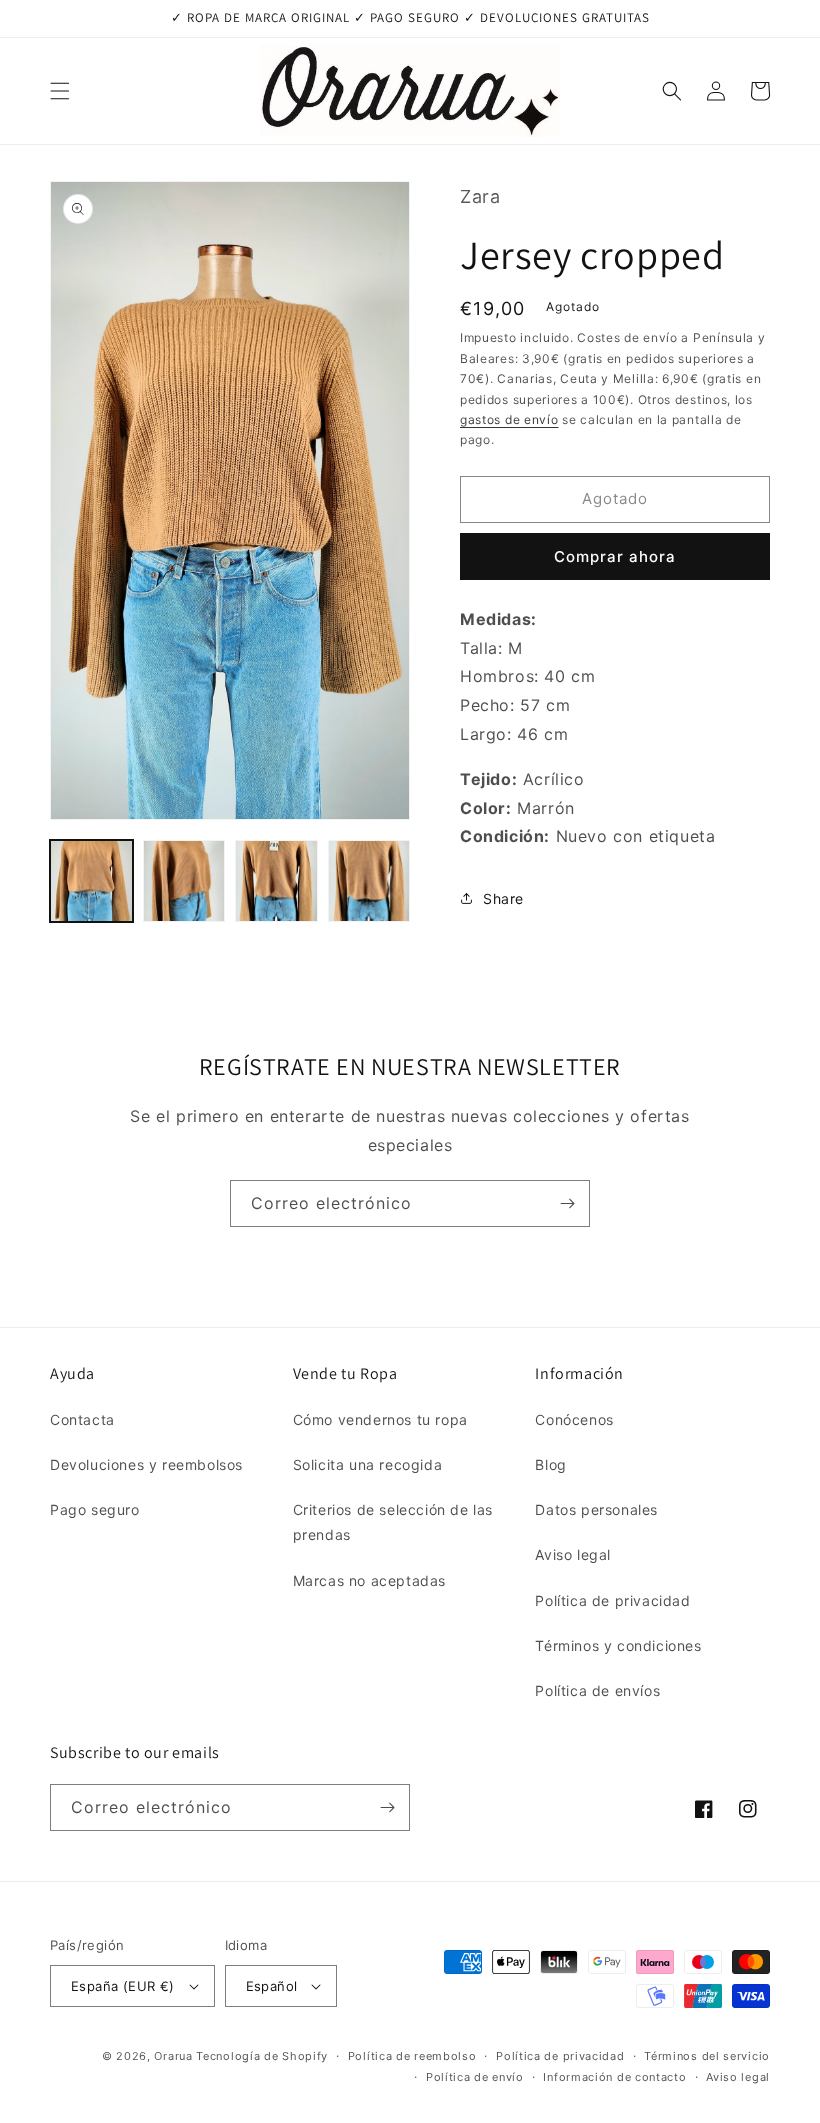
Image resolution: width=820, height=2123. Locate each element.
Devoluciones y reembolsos (146, 1464)
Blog (550, 1464)
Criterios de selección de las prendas (393, 1522)
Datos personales (596, 1509)
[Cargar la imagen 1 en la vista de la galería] (91, 881)
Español (272, 1986)
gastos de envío (509, 419)
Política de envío (475, 2077)
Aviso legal (573, 1554)
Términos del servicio (707, 2056)
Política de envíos (597, 1690)
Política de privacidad (612, 1600)
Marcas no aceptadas (369, 1580)
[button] (60, 91)
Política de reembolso (412, 2056)
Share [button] (503, 898)
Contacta (82, 1419)
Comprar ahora (615, 556)
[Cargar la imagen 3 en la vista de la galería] (276, 881)
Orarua (173, 2056)
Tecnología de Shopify (262, 2056)
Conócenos (574, 1419)
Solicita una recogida (368, 1464)
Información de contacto (614, 2077)
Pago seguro (95, 1509)
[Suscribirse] (567, 1203)
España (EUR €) (123, 1986)
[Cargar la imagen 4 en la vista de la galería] (369, 881)
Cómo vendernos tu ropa (380, 1419)
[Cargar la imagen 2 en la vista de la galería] (184, 881)
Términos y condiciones (618, 1645)
